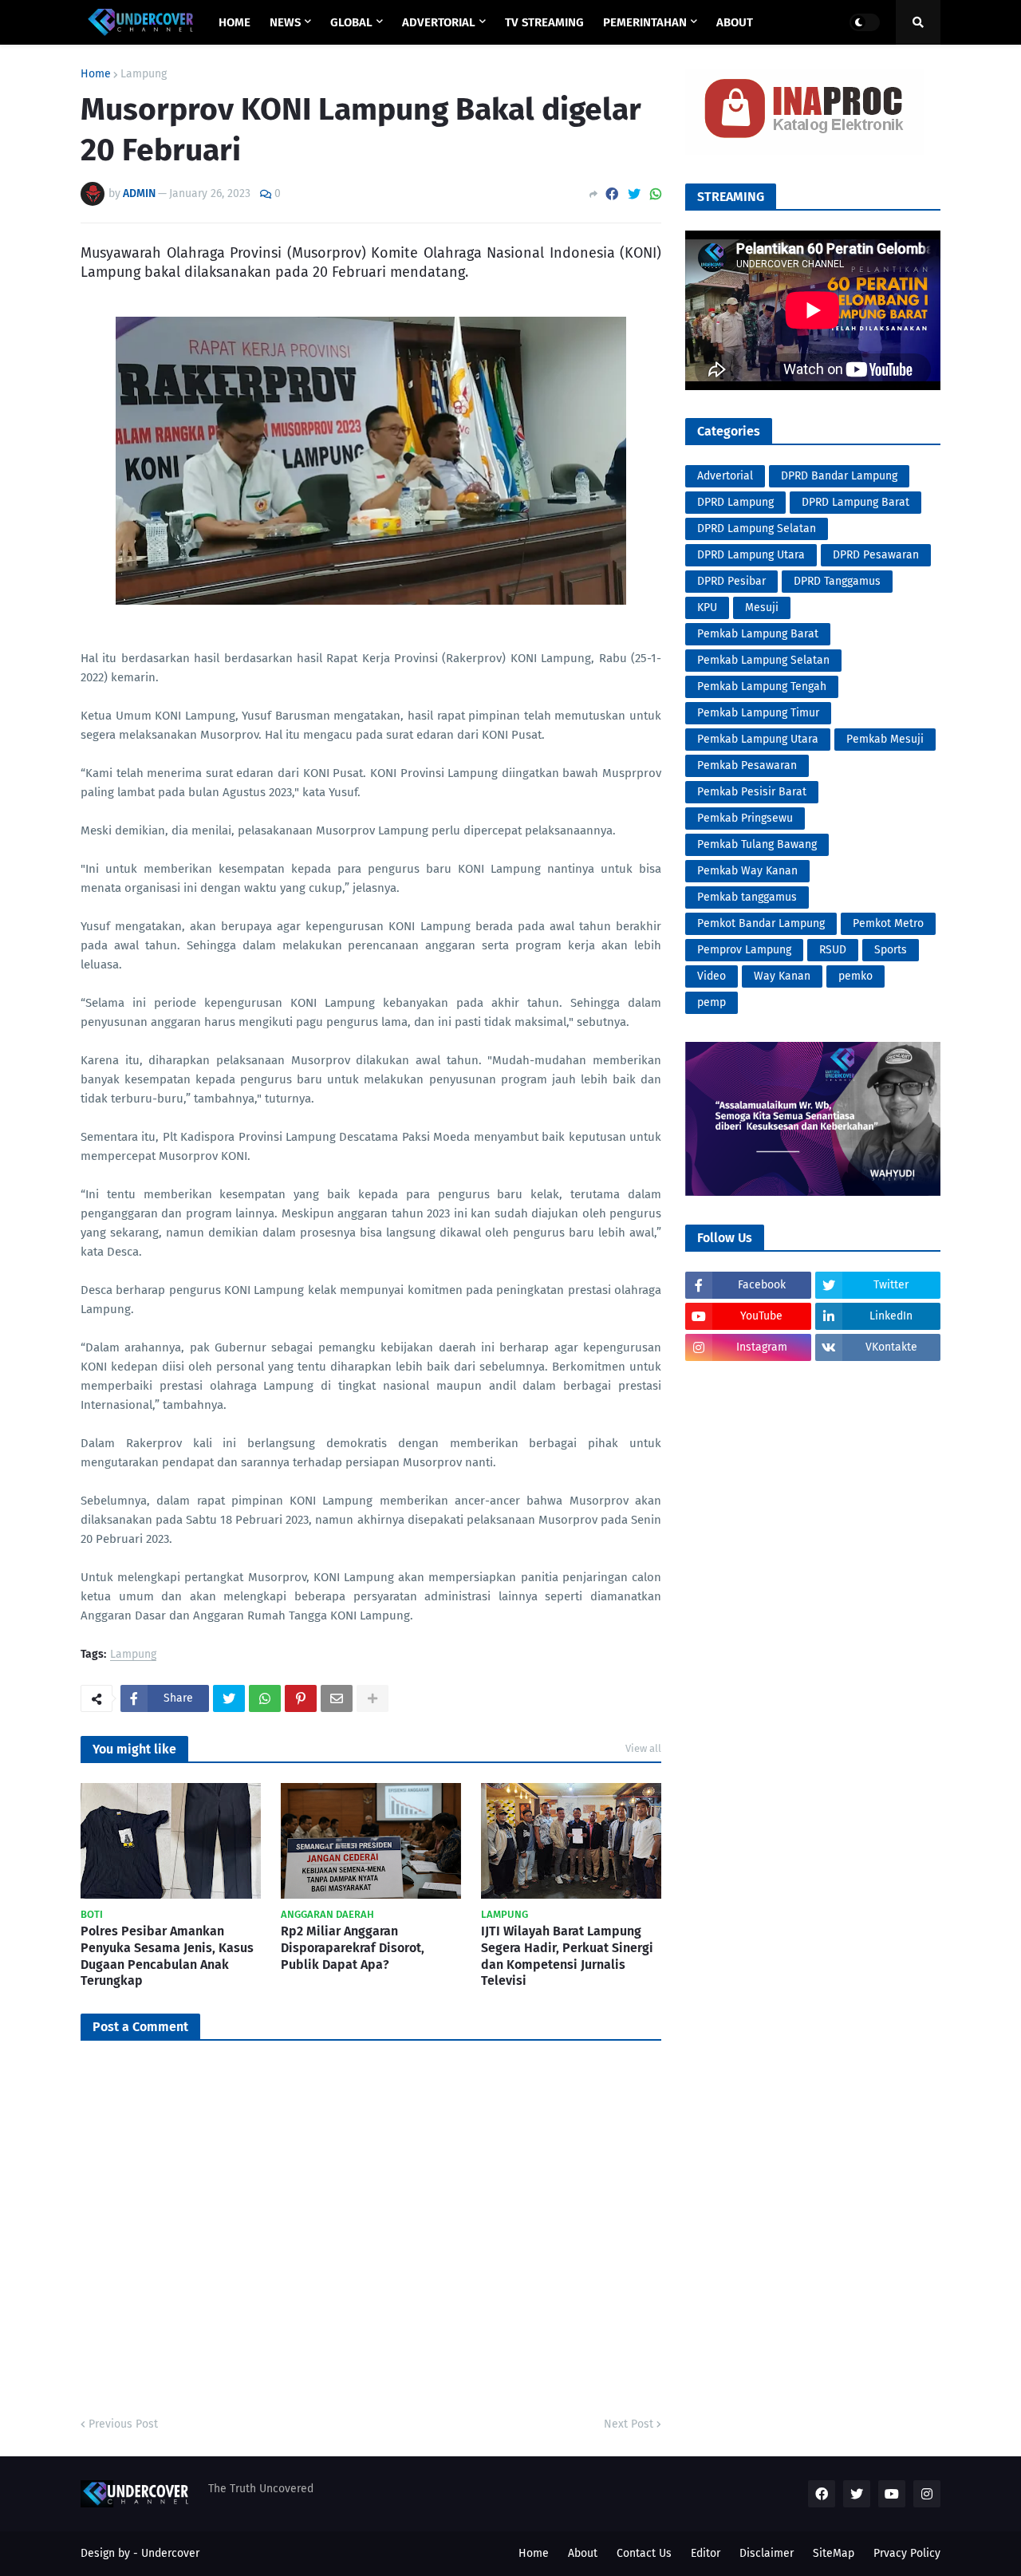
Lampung (144, 74)
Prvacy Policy (907, 2553)
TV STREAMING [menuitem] (544, 22)
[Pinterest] (301, 1698)
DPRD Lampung (735, 502)
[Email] (337, 1698)
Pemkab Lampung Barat (758, 634)
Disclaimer (767, 2553)
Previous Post (123, 2424)
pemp (712, 1002)
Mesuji (762, 608)
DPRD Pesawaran (876, 555)
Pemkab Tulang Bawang (757, 844)
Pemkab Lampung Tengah (762, 686)
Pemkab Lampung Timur (758, 713)
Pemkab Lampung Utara (758, 739)
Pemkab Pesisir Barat (752, 792)
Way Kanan (782, 976)
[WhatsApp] (656, 194)
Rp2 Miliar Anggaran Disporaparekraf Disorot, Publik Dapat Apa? (353, 1948)
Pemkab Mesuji (885, 739)
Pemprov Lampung (744, 950)
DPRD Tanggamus (837, 581)
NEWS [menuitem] (285, 22)
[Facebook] (612, 194)
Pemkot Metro (888, 923)
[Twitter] (634, 194)
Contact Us (644, 2553)
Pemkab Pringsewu (745, 818)
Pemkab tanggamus (747, 897)
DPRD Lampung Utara (751, 555)
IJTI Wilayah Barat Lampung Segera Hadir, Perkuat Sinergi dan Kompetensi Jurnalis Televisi (567, 1956)
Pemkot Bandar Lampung (761, 923)
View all (643, 1748)
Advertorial (725, 476)
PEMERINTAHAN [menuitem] (645, 22)
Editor (706, 2553)
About (583, 2553)
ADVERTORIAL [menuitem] (439, 22)
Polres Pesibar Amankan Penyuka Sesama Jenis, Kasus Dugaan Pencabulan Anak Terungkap (167, 1956)
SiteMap (834, 2553)
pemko (855, 976)
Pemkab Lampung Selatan (763, 660)
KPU (707, 608)
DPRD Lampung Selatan (757, 529)
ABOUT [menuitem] (735, 22)
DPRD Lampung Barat (855, 502)
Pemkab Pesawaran (747, 765)
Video (712, 976)
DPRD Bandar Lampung (839, 476)
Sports (891, 950)
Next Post (629, 2424)
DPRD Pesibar (731, 581)
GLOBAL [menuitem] (351, 22)
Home (96, 74)
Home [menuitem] (235, 22)
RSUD (833, 950)
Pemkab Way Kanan (747, 871)
